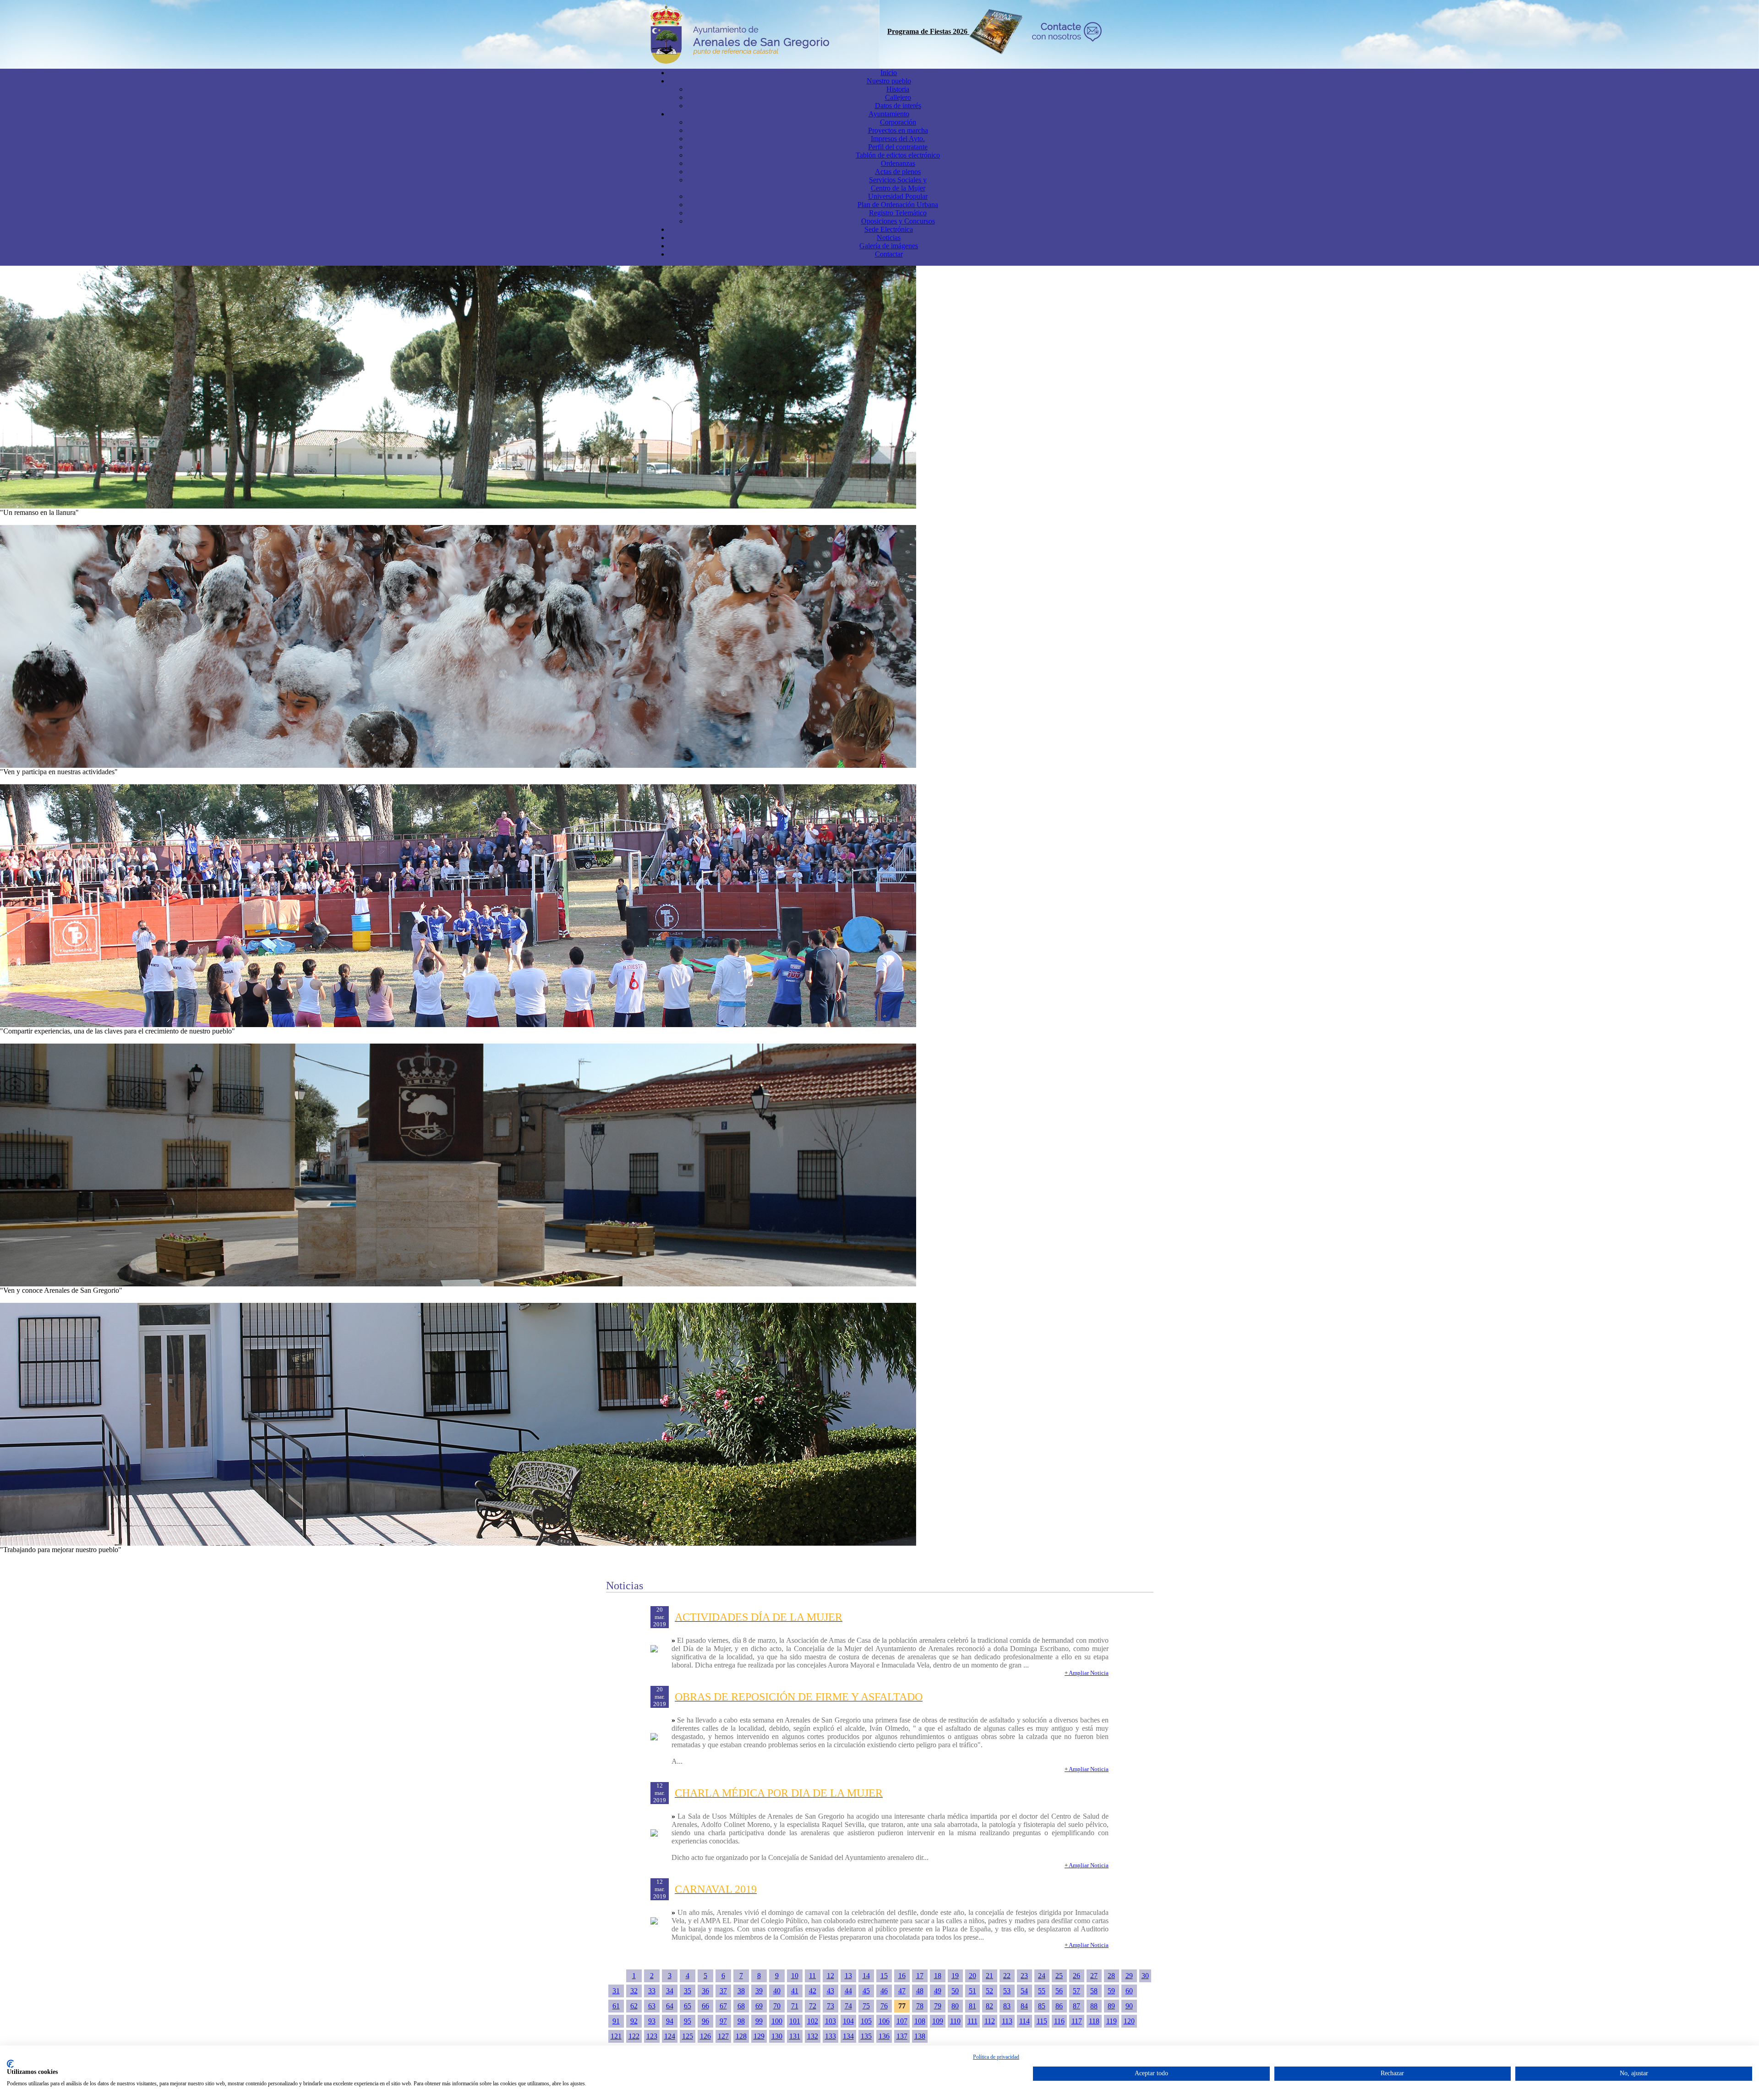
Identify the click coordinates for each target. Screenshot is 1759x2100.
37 (723, 1991)
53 (1007, 1991)
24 (1042, 1976)
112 (990, 2021)
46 (884, 1991)
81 (972, 2006)
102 (813, 2021)
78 (920, 2006)
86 (1059, 2006)
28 (1111, 1976)
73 (830, 2006)
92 (634, 2021)
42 (813, 1991)
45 (866, 1991)
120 (1129, 2021)
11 (812, 1976)
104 (848, 2021)
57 (1076, 1991)
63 (652, 2006)
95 (688, 2021)
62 (634, 2006)
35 (688, 1991)
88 (1094, 2006)
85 (1042, 2006)
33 (652, 1991)
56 (1059, 1991)
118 (1094, 2021)
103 (830, 2021)
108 (920, 2021)
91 (616, 2021)
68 (741, 2006)
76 (884, 2006)
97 (723, 2021)
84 (1024, 2006)
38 (741, 1991)
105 (866, 2021)
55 (1042, 1991)
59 (1111, 1991)
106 (884, 2021)
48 (920, 1991)
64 (670, 2006)
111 (972, 2021)
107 (902, 2021)
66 (705, 2006)
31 (616, 1991)
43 (830, 1991)
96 (705, 2021)
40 (777, 1991)
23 (1024, 1976)
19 (955, 1976)
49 (938, 1991)
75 (866, 2006)
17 (920, 1976)
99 (759, 2021)
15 (884, 1976)
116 (1059, 2021)
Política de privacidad (996, 2057)
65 (688, 2006)
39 (759, 1991)
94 (670, 2021)
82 (989, 2006)
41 (795, 1991)
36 (705, 1991)
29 (1129, 1976)
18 (938, 1976)
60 (1129, 1991)
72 (813, 2006)
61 (616, 2006)
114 (1024, 2021)
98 (741, 2021)
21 (989, 1976)
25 (1059, 1976)
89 (1111, 2006)
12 (830, 1976)
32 (634, 1991)
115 (1042, 2021)
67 (723, 2006)
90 (1129, 2006)
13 (848, 1976)
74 (848, 2006)
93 (652, 2021)
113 (1007, 2021)
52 (989, 1991)
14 (866, 1976)
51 (972, 1991)
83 (1007, 2006)
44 (848, 1991)
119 (1112, 2021)
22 (1007, 1976)
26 (1076, 1976)
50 (955, 1991)
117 (1077, 2021)
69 (759, 2006)
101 (795, 2021)
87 (1076, 2006)
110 (955, 2021)
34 (670, 1991)
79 (938, 2006)
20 (972, 1976)
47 (902, 1991)
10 (795, 1976)
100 (777, 2021)
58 (1094, 1991)
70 (777, 2006)
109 (938, 2021)
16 (902, 1976)
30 (1145, 1976)
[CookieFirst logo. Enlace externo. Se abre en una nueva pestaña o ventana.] (10, 2064)
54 (1024, 1991)
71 (795, 2006)
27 (1094, 1976)
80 (955, 2006)
